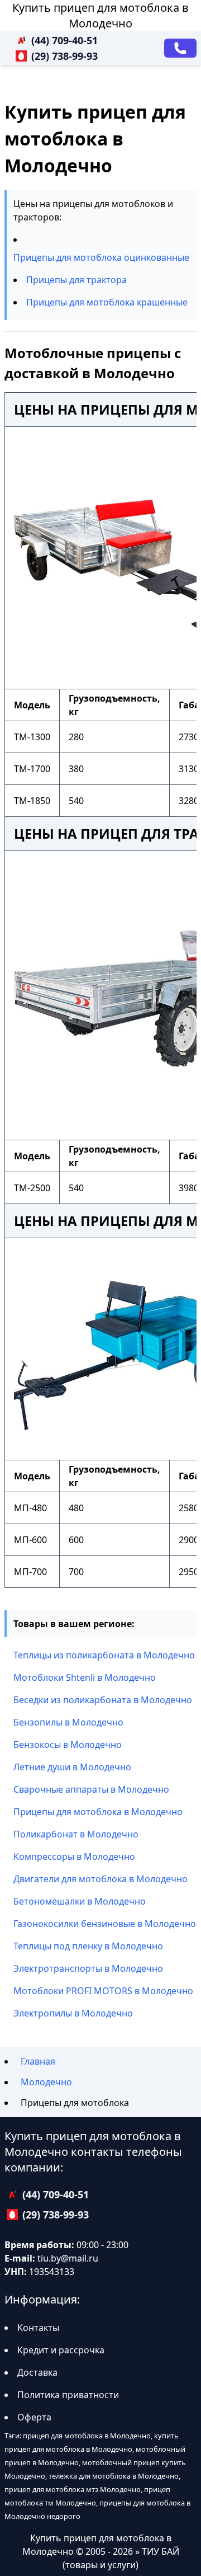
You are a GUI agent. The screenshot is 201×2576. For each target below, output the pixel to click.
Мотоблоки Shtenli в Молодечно (85, 1677)
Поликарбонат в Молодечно (76, 1834)
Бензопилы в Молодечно (68, 1722)
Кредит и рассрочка (61, 2350)
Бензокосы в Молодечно (68, 1745)
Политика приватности (68, 2395)
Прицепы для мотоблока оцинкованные (101, 257)
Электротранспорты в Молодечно (88, 1968)
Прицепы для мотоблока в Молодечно (98, 1812)
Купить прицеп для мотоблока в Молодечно (100, 15)
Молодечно (46, 2082)
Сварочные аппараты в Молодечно (91, 1789)
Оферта (34, 2417)
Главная (38, 2061)
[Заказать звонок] (180, 48)
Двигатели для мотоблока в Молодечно (100, 1879)
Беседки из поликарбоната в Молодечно (103, 1700)
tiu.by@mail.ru (68, 2258)
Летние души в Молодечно (72, 1767)
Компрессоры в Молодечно (74, 1856)
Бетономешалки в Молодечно (80, 1901)
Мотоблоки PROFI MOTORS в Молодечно (103, 1991)
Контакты (38, 2328)
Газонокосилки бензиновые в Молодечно (105, 1924)
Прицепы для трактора (76, 280)
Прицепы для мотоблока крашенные (107, 302)
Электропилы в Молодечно (73, 2013)
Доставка (37, 2372)
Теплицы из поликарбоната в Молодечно (104, 1655)
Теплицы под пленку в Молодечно (88, 1946)
